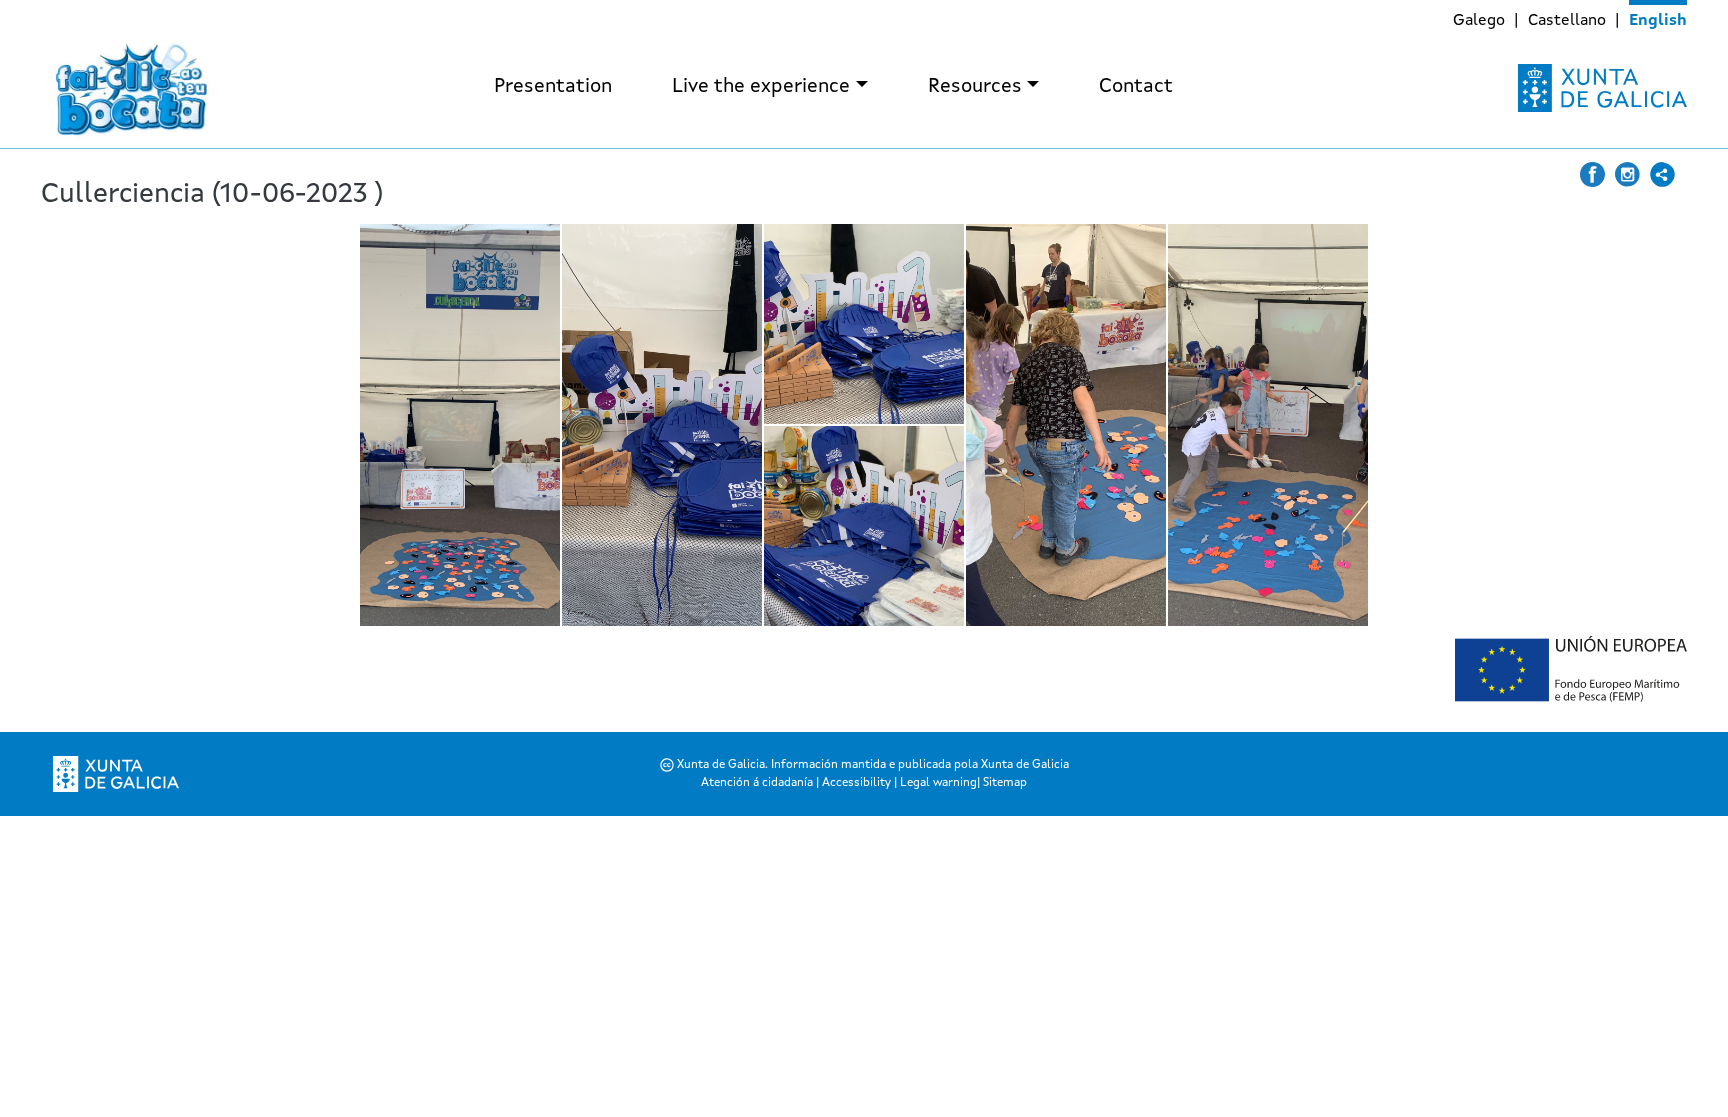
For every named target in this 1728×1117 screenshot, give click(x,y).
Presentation (553, 87)
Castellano (1567, 21)
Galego (1479, 21)
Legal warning (938, 783)
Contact (1136, 87)
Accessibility (856, 783)
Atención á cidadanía (758, 783)
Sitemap (1005, 783)
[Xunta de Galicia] (1602, 88)
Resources (975, 87)
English (1658, 21)
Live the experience (761, 87)
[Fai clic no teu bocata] (131, 88)
